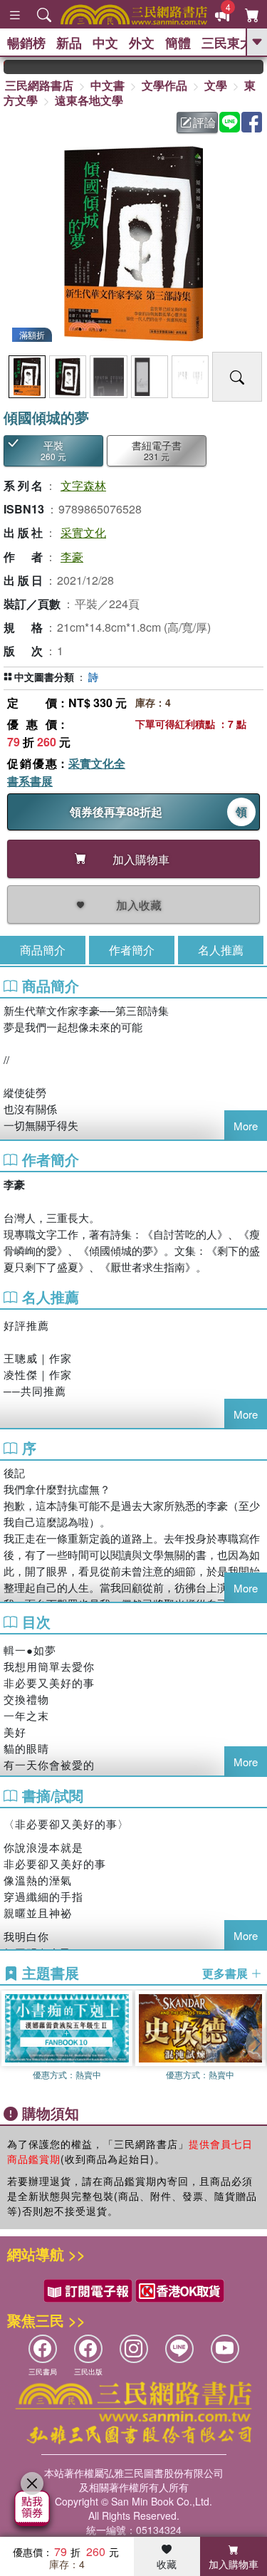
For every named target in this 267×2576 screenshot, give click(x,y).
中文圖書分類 (44, 677)
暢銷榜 (26, 43)
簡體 (178, 43)
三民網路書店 (39, 85)
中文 (105, 43)
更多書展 (226, 1973)
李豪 (72, 557)
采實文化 (83, 532)
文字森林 (83, 485)
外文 (142, 43)
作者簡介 (132, 950)
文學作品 (164, 85)
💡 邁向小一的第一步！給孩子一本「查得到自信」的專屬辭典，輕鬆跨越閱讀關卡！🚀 (255, 67)
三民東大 (227, 43)
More (246, 1126)
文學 (216, 85)
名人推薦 (221, 950)
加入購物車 (234, 2564)
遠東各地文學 (89, 100)
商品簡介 (43, 950)
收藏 (167, 2564)
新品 (69, 43)
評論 (204, 122)
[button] (256, 2044)
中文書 (108, 85)
